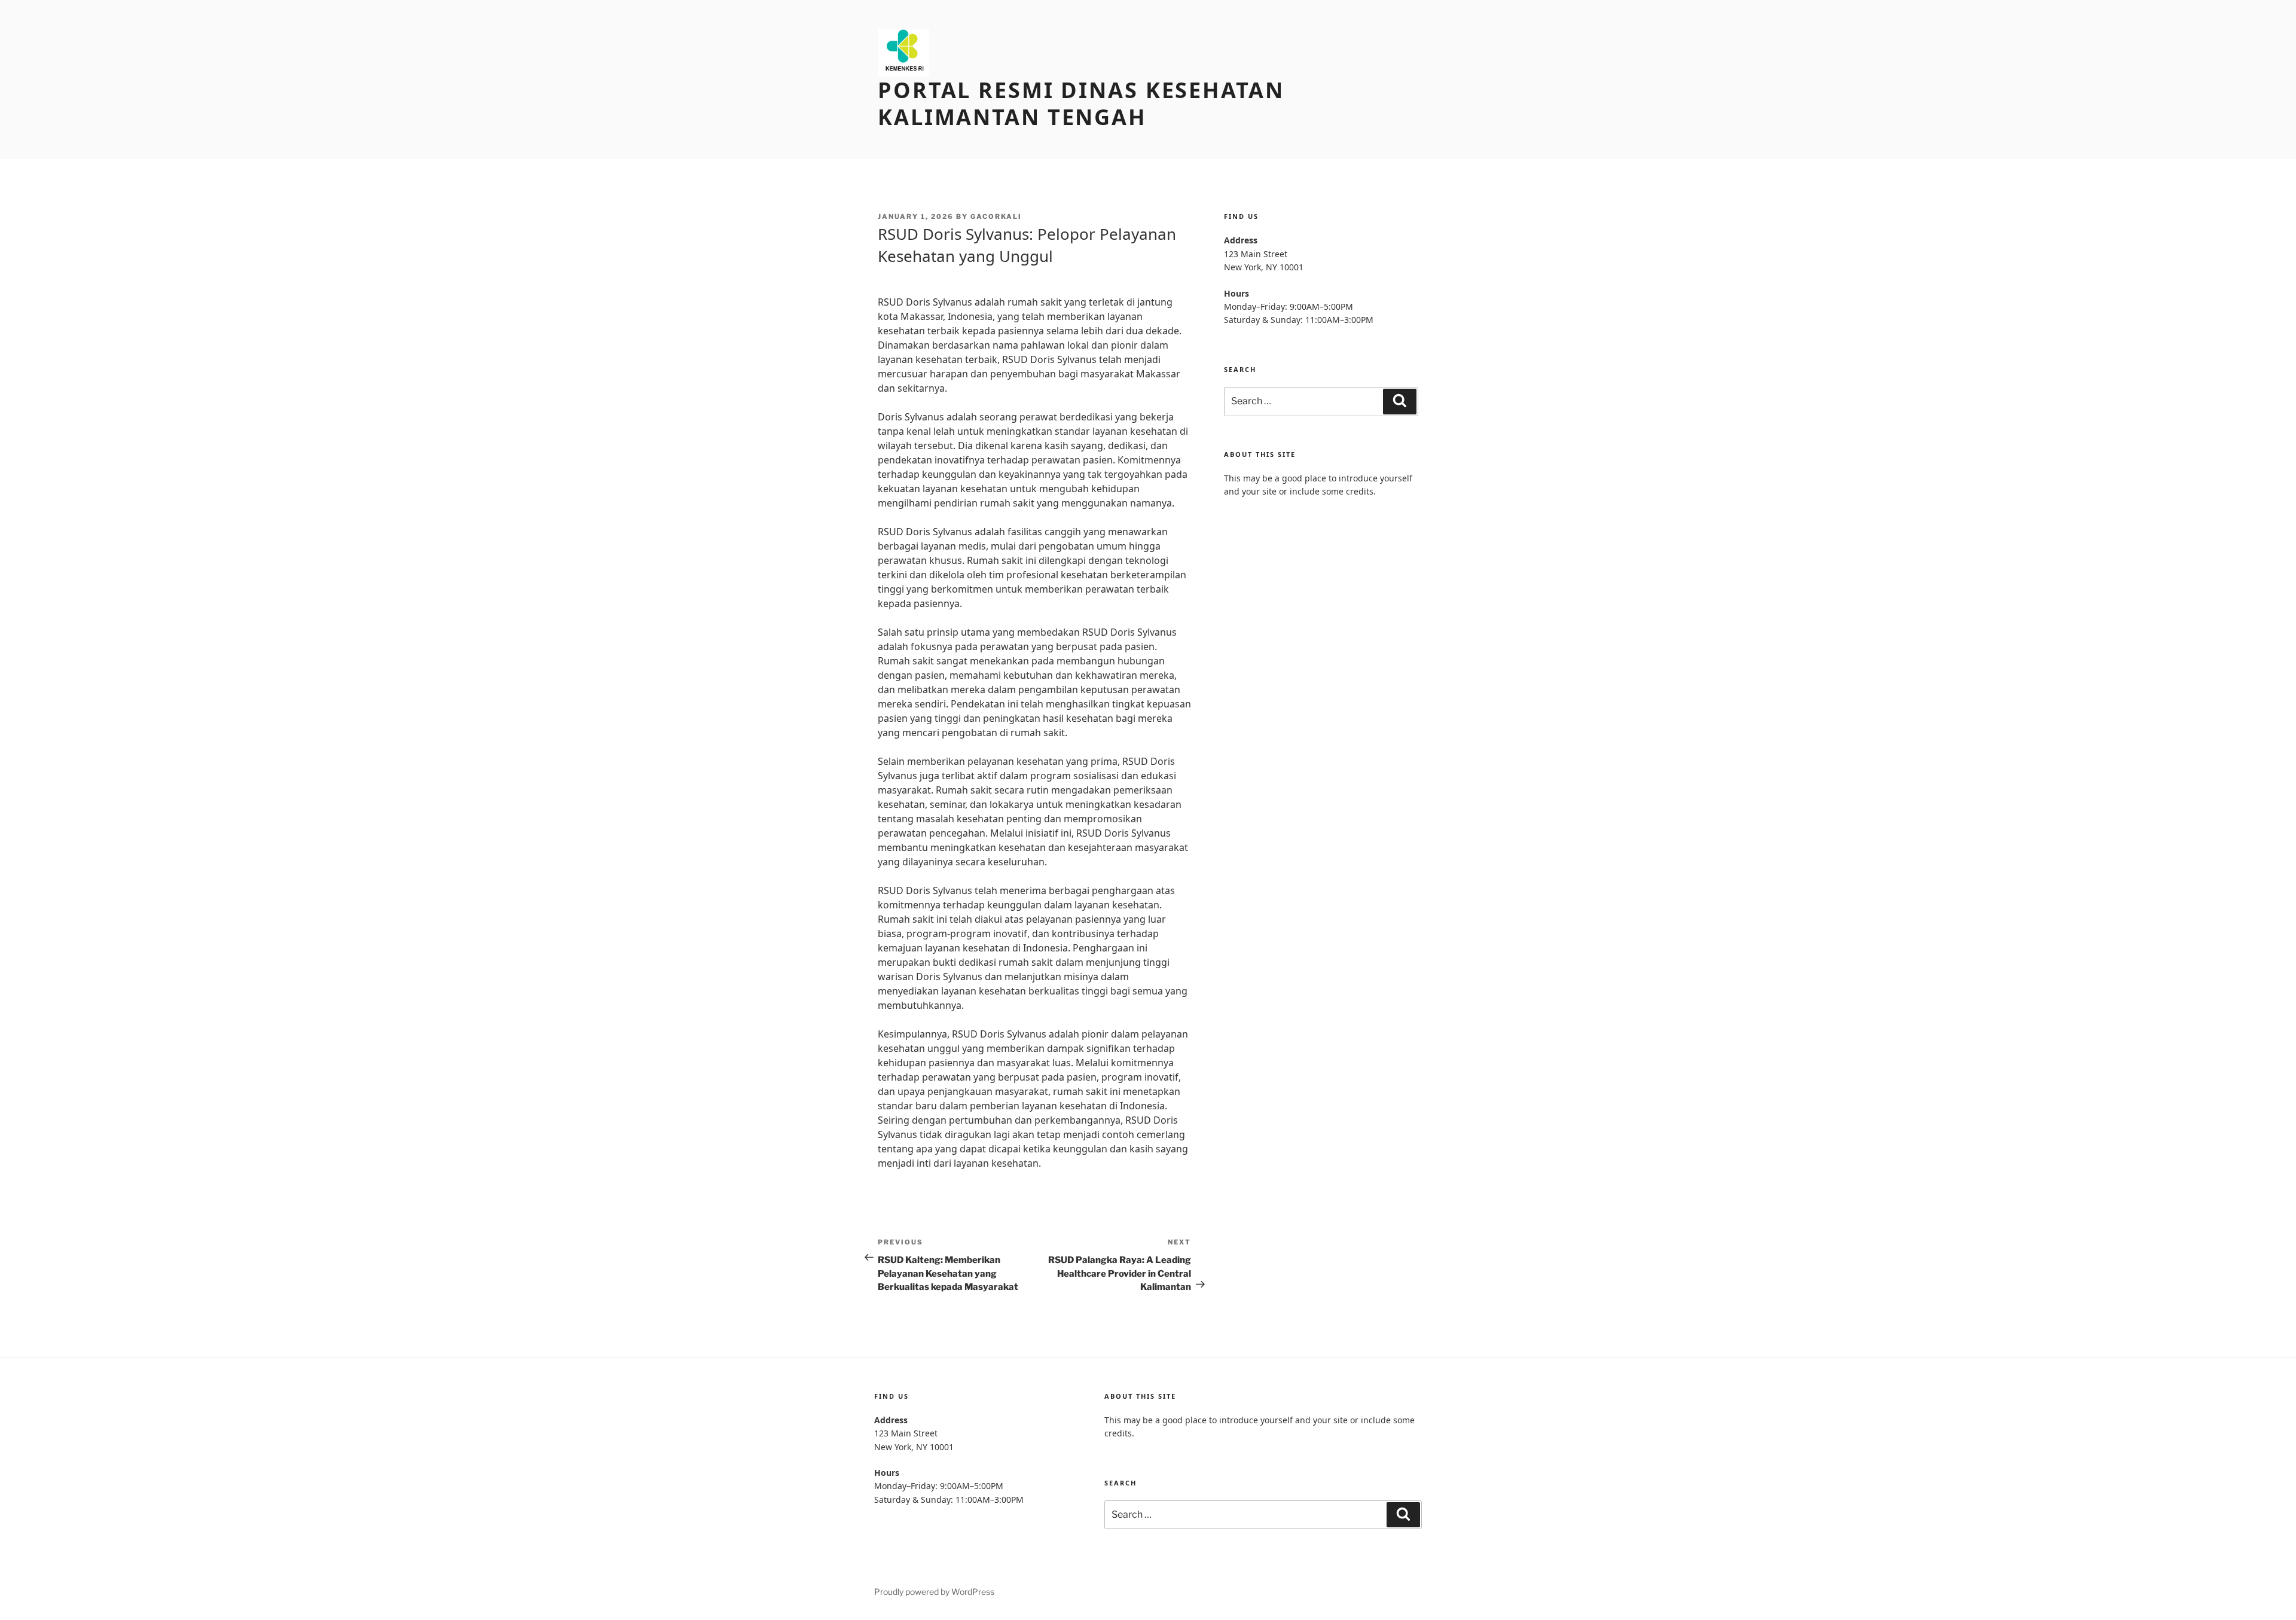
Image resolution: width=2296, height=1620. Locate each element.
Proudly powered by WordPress (934, 1592)
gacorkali (996, 216)
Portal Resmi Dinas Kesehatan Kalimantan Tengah (1081, 103)
